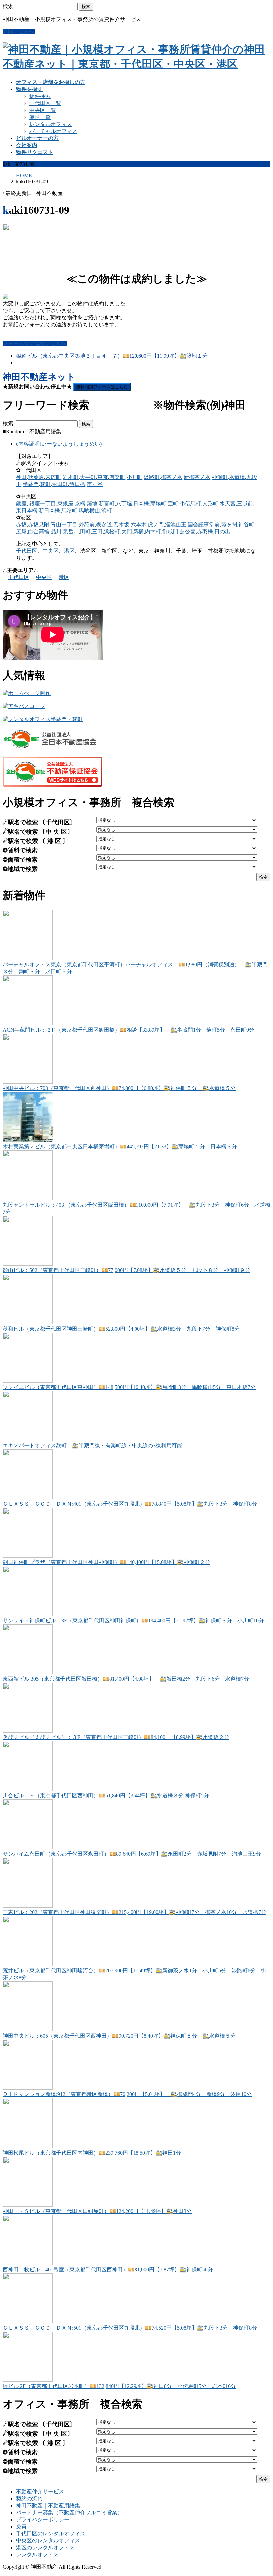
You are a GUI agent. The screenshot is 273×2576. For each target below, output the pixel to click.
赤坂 (21, 524)
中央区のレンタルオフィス (48, 2540)
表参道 (104, 524)
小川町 (135, 477)
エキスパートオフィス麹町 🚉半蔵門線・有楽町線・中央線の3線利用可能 (93, 1445)
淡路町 (152, 477)
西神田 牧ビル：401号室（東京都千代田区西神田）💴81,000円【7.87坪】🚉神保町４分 (108, 2269)
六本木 (138, 524)
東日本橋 (27, 510)
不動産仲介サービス (40, 2491)
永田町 (60, 484)
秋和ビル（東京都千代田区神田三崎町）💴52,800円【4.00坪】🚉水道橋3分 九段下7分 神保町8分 (121, 1329)
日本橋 (141, 503)
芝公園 (188, 531)
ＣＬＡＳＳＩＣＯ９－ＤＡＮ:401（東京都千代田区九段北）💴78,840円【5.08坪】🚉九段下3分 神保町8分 (130, 1504)
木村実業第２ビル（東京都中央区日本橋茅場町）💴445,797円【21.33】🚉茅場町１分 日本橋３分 (120, 1147)
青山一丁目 (64, 524)
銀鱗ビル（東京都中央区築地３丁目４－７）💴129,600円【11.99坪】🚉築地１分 (112, 356)
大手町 (88, 477)
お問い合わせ (19, 32)
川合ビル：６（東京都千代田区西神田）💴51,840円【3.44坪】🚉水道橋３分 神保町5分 (106, 1796)
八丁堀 (124, 503)
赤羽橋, (206, 531)
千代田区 (27, 551)
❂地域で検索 (20, 869)
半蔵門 (31, 484)
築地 (92, 503)
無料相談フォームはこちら (102, 387)
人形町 (210, 503)
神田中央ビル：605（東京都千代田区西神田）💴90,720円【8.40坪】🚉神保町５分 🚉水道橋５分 (119, 2036)
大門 (127, 531)
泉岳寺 (71, 531)
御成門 (170, 531)
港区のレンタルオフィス (45, 2547)
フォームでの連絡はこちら (35, 344)
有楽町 (117, 477)
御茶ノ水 (172, 477)
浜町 (107, 510)
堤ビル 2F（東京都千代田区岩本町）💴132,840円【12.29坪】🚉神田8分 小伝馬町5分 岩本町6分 (119, 2386)
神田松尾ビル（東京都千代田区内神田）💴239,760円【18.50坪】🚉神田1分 (92, 2153)
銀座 (21, 503)
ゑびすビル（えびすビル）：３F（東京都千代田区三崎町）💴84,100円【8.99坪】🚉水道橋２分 (116, 1737)
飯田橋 (77, 484)
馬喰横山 (89, 510)
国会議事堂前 (204, 524)
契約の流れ (29, 2498)
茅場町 (158, 503)
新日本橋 (49, 510)
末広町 (53, 477)
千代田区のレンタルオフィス (51, 2533)
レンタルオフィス (51, 124)
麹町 (45, 484)
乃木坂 (121, 524)
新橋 (138, 531)
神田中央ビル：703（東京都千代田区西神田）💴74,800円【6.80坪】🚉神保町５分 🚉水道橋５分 (119, 1088)
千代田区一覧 (45, 103)
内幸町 (153, 531)
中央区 (51, 551)
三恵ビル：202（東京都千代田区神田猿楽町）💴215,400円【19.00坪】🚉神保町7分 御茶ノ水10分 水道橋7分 (135, 1912)
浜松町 (112, 531)
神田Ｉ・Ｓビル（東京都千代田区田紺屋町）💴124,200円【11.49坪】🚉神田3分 (97, 2211)
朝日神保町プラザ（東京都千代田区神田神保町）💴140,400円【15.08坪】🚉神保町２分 (107, 1562)
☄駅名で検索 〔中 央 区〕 (38, 832)
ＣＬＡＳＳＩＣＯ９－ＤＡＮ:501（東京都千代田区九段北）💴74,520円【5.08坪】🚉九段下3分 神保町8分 (130, 2328)
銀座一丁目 (43, 503)
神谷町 (246, 524)
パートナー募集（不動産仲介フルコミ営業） (69, 2512)
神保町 (220, 477)
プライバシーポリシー (43, 2519)
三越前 (245, 503)
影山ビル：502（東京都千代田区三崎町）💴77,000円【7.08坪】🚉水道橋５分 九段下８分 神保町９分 (127, 1270)
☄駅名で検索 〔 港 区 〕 (36, 841)
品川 (56, 531)
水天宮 (228, 503)
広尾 (21, 531)
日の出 (222, 531)
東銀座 (65, 503)
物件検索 (40, 96)
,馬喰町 (69, 510)
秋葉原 (36, 477)
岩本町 (71, 477)
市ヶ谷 (95, 484)
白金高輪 (39, 531)
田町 (85, 531)
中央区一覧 (43, 110)
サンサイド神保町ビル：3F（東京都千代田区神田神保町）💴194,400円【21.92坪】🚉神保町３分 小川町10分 (133, 1620)
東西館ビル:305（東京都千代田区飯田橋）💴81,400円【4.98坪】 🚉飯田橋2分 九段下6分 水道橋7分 (129, 1679)
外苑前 (87, 524)
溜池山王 (176, 524)
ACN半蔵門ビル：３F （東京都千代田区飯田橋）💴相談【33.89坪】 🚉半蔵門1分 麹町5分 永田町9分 (129, 1030)
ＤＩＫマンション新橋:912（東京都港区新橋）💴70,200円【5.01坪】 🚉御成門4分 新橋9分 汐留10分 (127, 2094)
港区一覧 (40, 117)
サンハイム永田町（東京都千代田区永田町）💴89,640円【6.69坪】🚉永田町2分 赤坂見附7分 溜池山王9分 (132, 1854)
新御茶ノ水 (197, 477)
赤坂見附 (39, 524)
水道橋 (237, 477)
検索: (9, 6)
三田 (97, 531)
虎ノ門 (156, 524)
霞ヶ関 (229, 524)
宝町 (173, 503)
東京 (103, 477)
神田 (21, 477)
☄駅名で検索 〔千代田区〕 (39, 822)
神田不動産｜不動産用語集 (48, 2505)
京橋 (80, 503)
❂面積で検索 (20, 860)
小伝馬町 (190, 503)
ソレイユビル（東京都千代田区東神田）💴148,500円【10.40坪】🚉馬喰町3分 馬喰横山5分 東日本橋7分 (129, 1387)
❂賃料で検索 (20, 850)
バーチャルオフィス (53, 131)
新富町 (107, 503)
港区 (69, 551)
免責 (21, 2526)
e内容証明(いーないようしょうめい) (59, 444)
